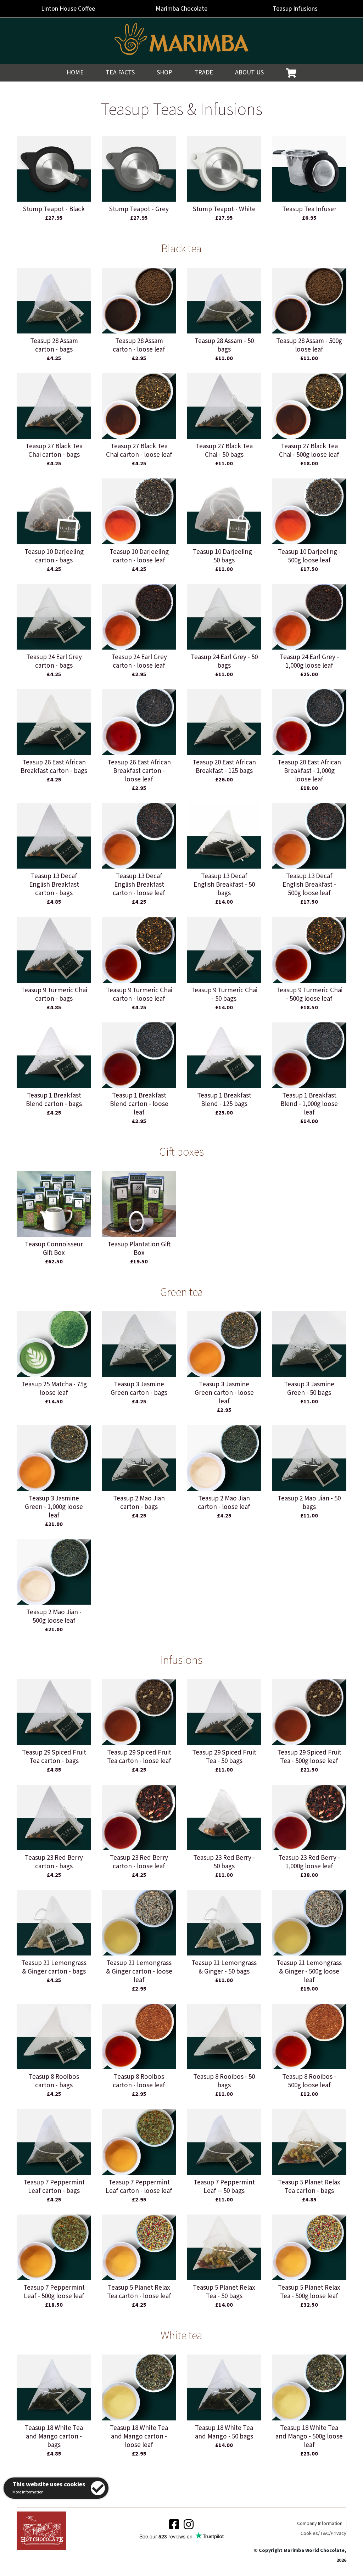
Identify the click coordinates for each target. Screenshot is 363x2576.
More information (28, 2492)
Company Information (320, 2524)
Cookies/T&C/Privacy (323, 2533)
